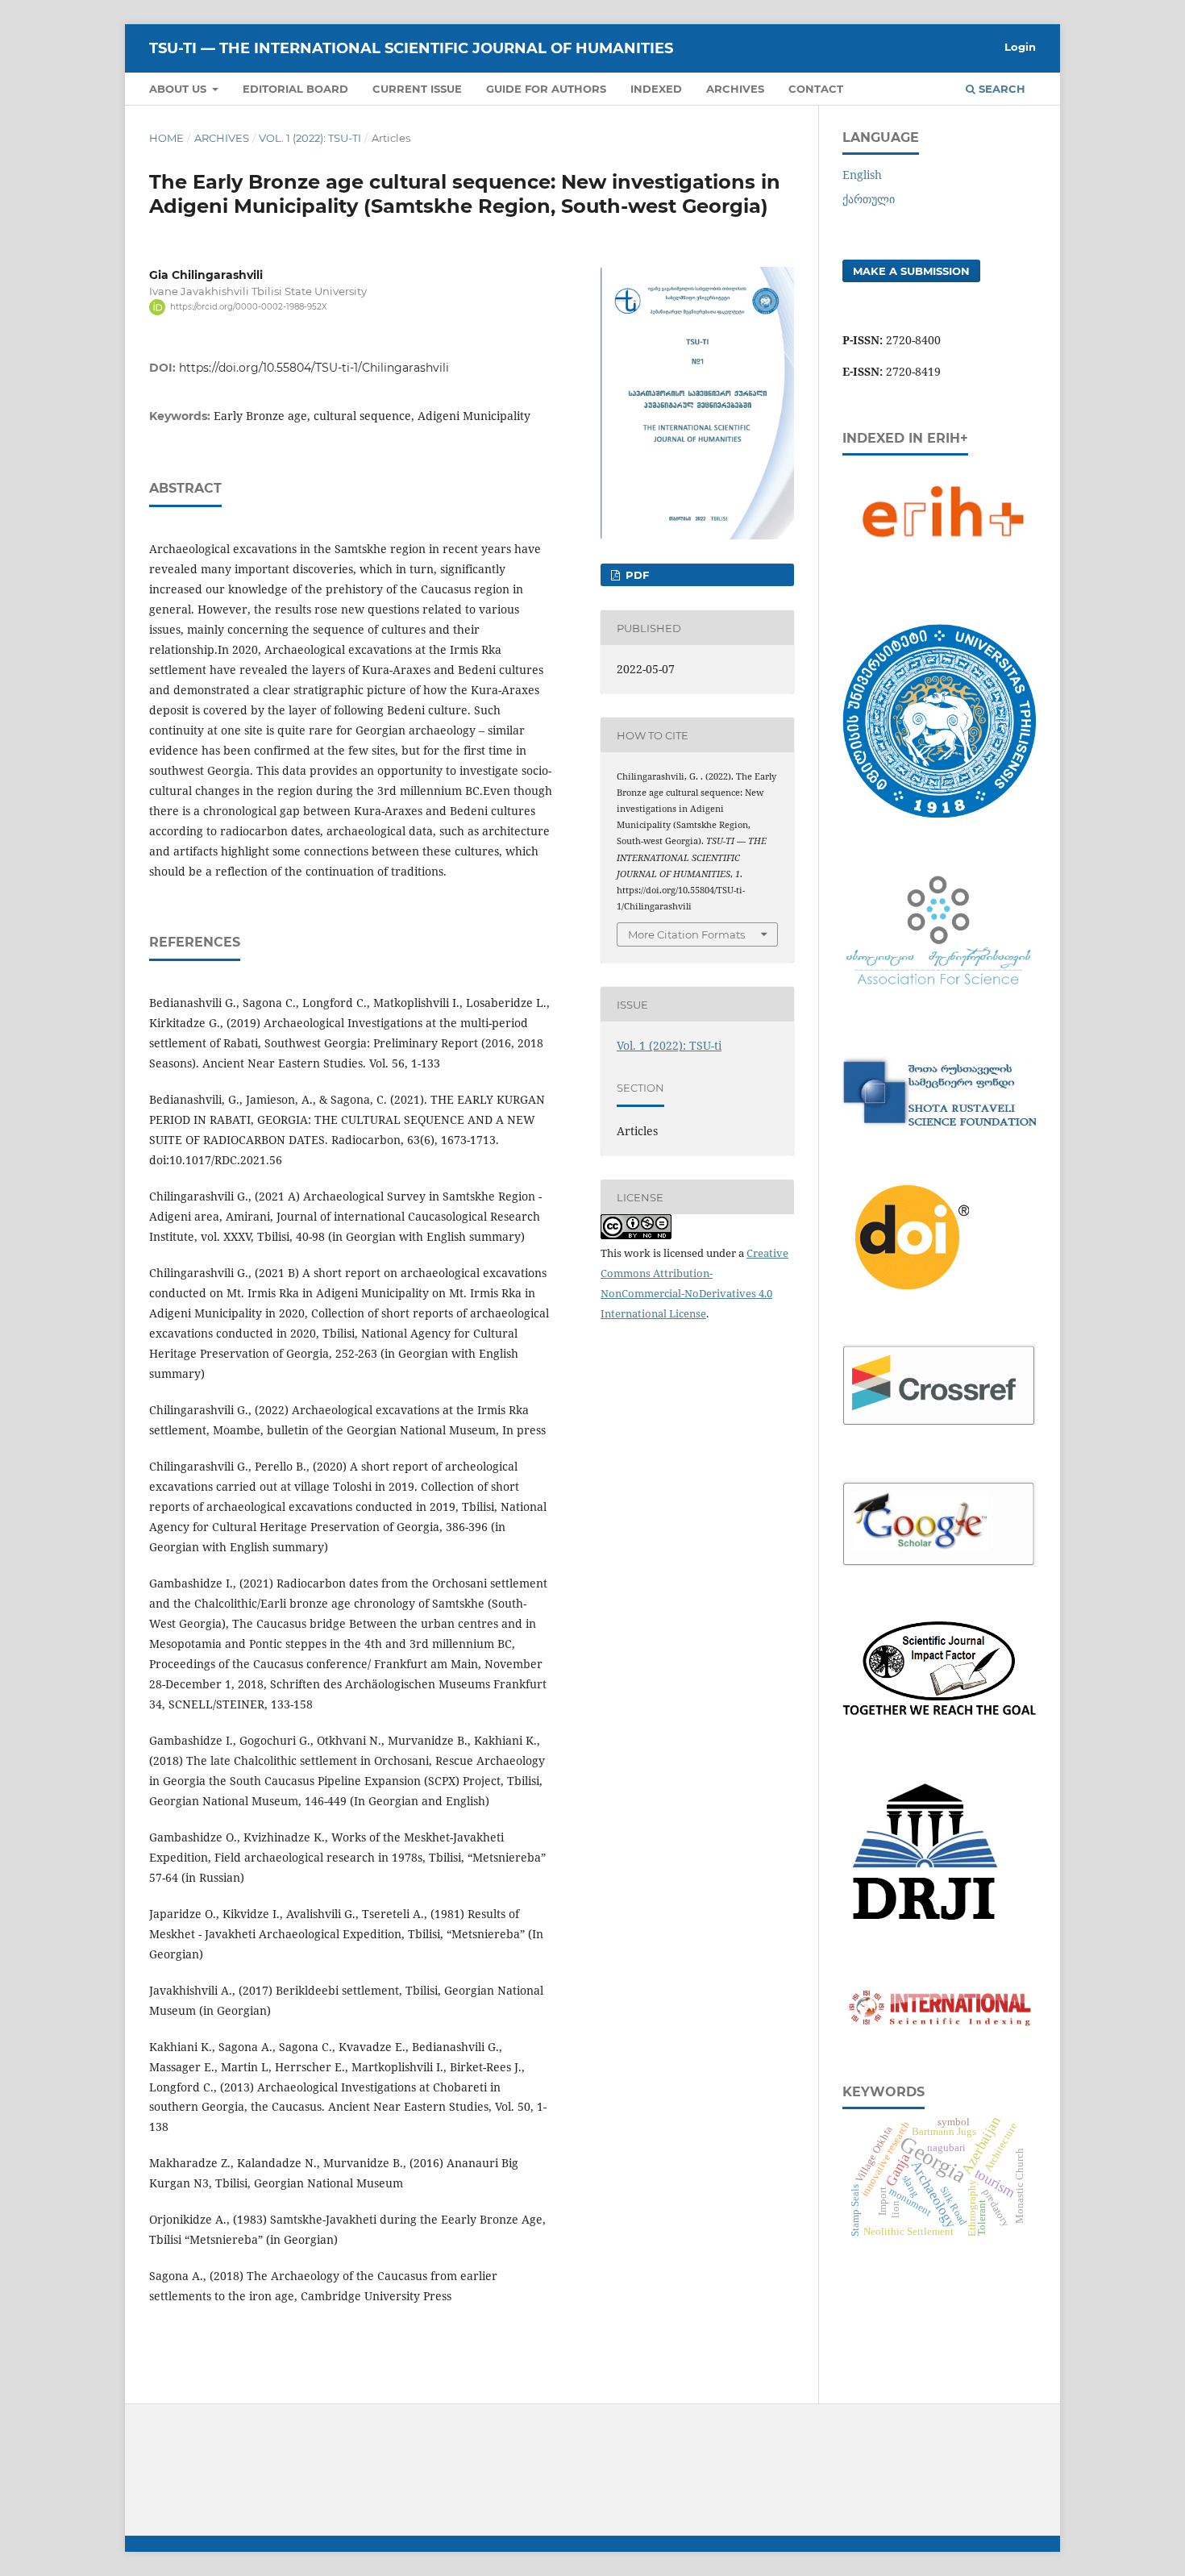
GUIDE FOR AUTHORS (546, 89)
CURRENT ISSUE (417, 89)
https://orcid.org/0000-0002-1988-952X (249, 307)
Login (1020, 47)
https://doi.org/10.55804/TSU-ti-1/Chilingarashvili (314, 368)
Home (166, 138)
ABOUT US (179, 89)
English (862, 175)
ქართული (869, 199)
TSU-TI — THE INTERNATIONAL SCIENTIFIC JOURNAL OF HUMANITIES (411, 48)
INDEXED (656, 89)
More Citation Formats (686, 934)
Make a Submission (911, 271)
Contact (816, 89)
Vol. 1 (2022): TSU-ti (310, 138)
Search (1000, 89)
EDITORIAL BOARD (295, 89)
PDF (636, 575)
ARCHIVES (735, 89)
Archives (222, 138)
